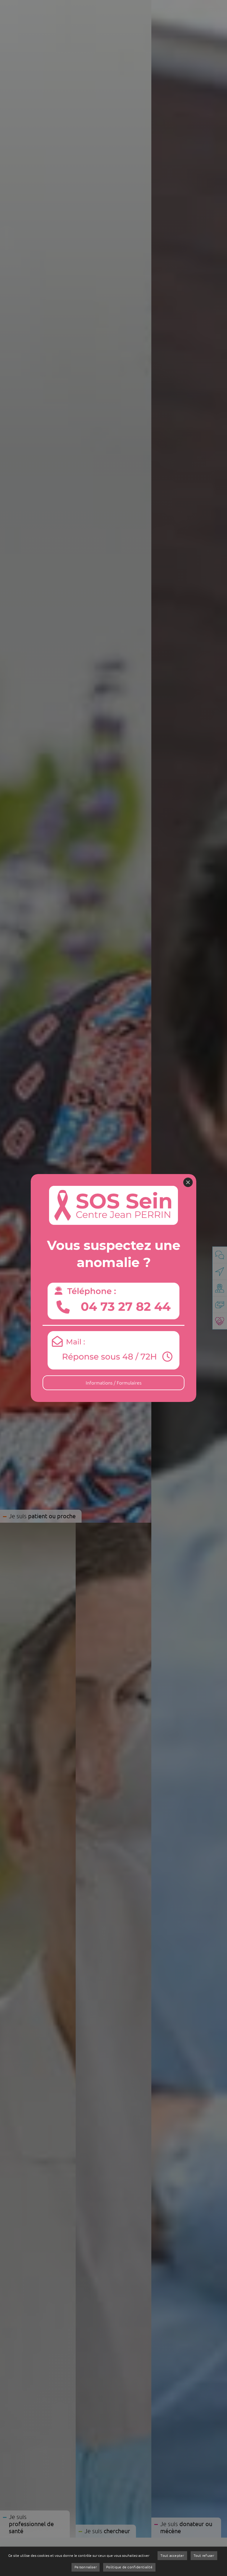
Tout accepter (172, 2555)
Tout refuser (204, 2555)
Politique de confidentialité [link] (129, 2567)
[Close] (188, 1182)
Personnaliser (86, 2567)
